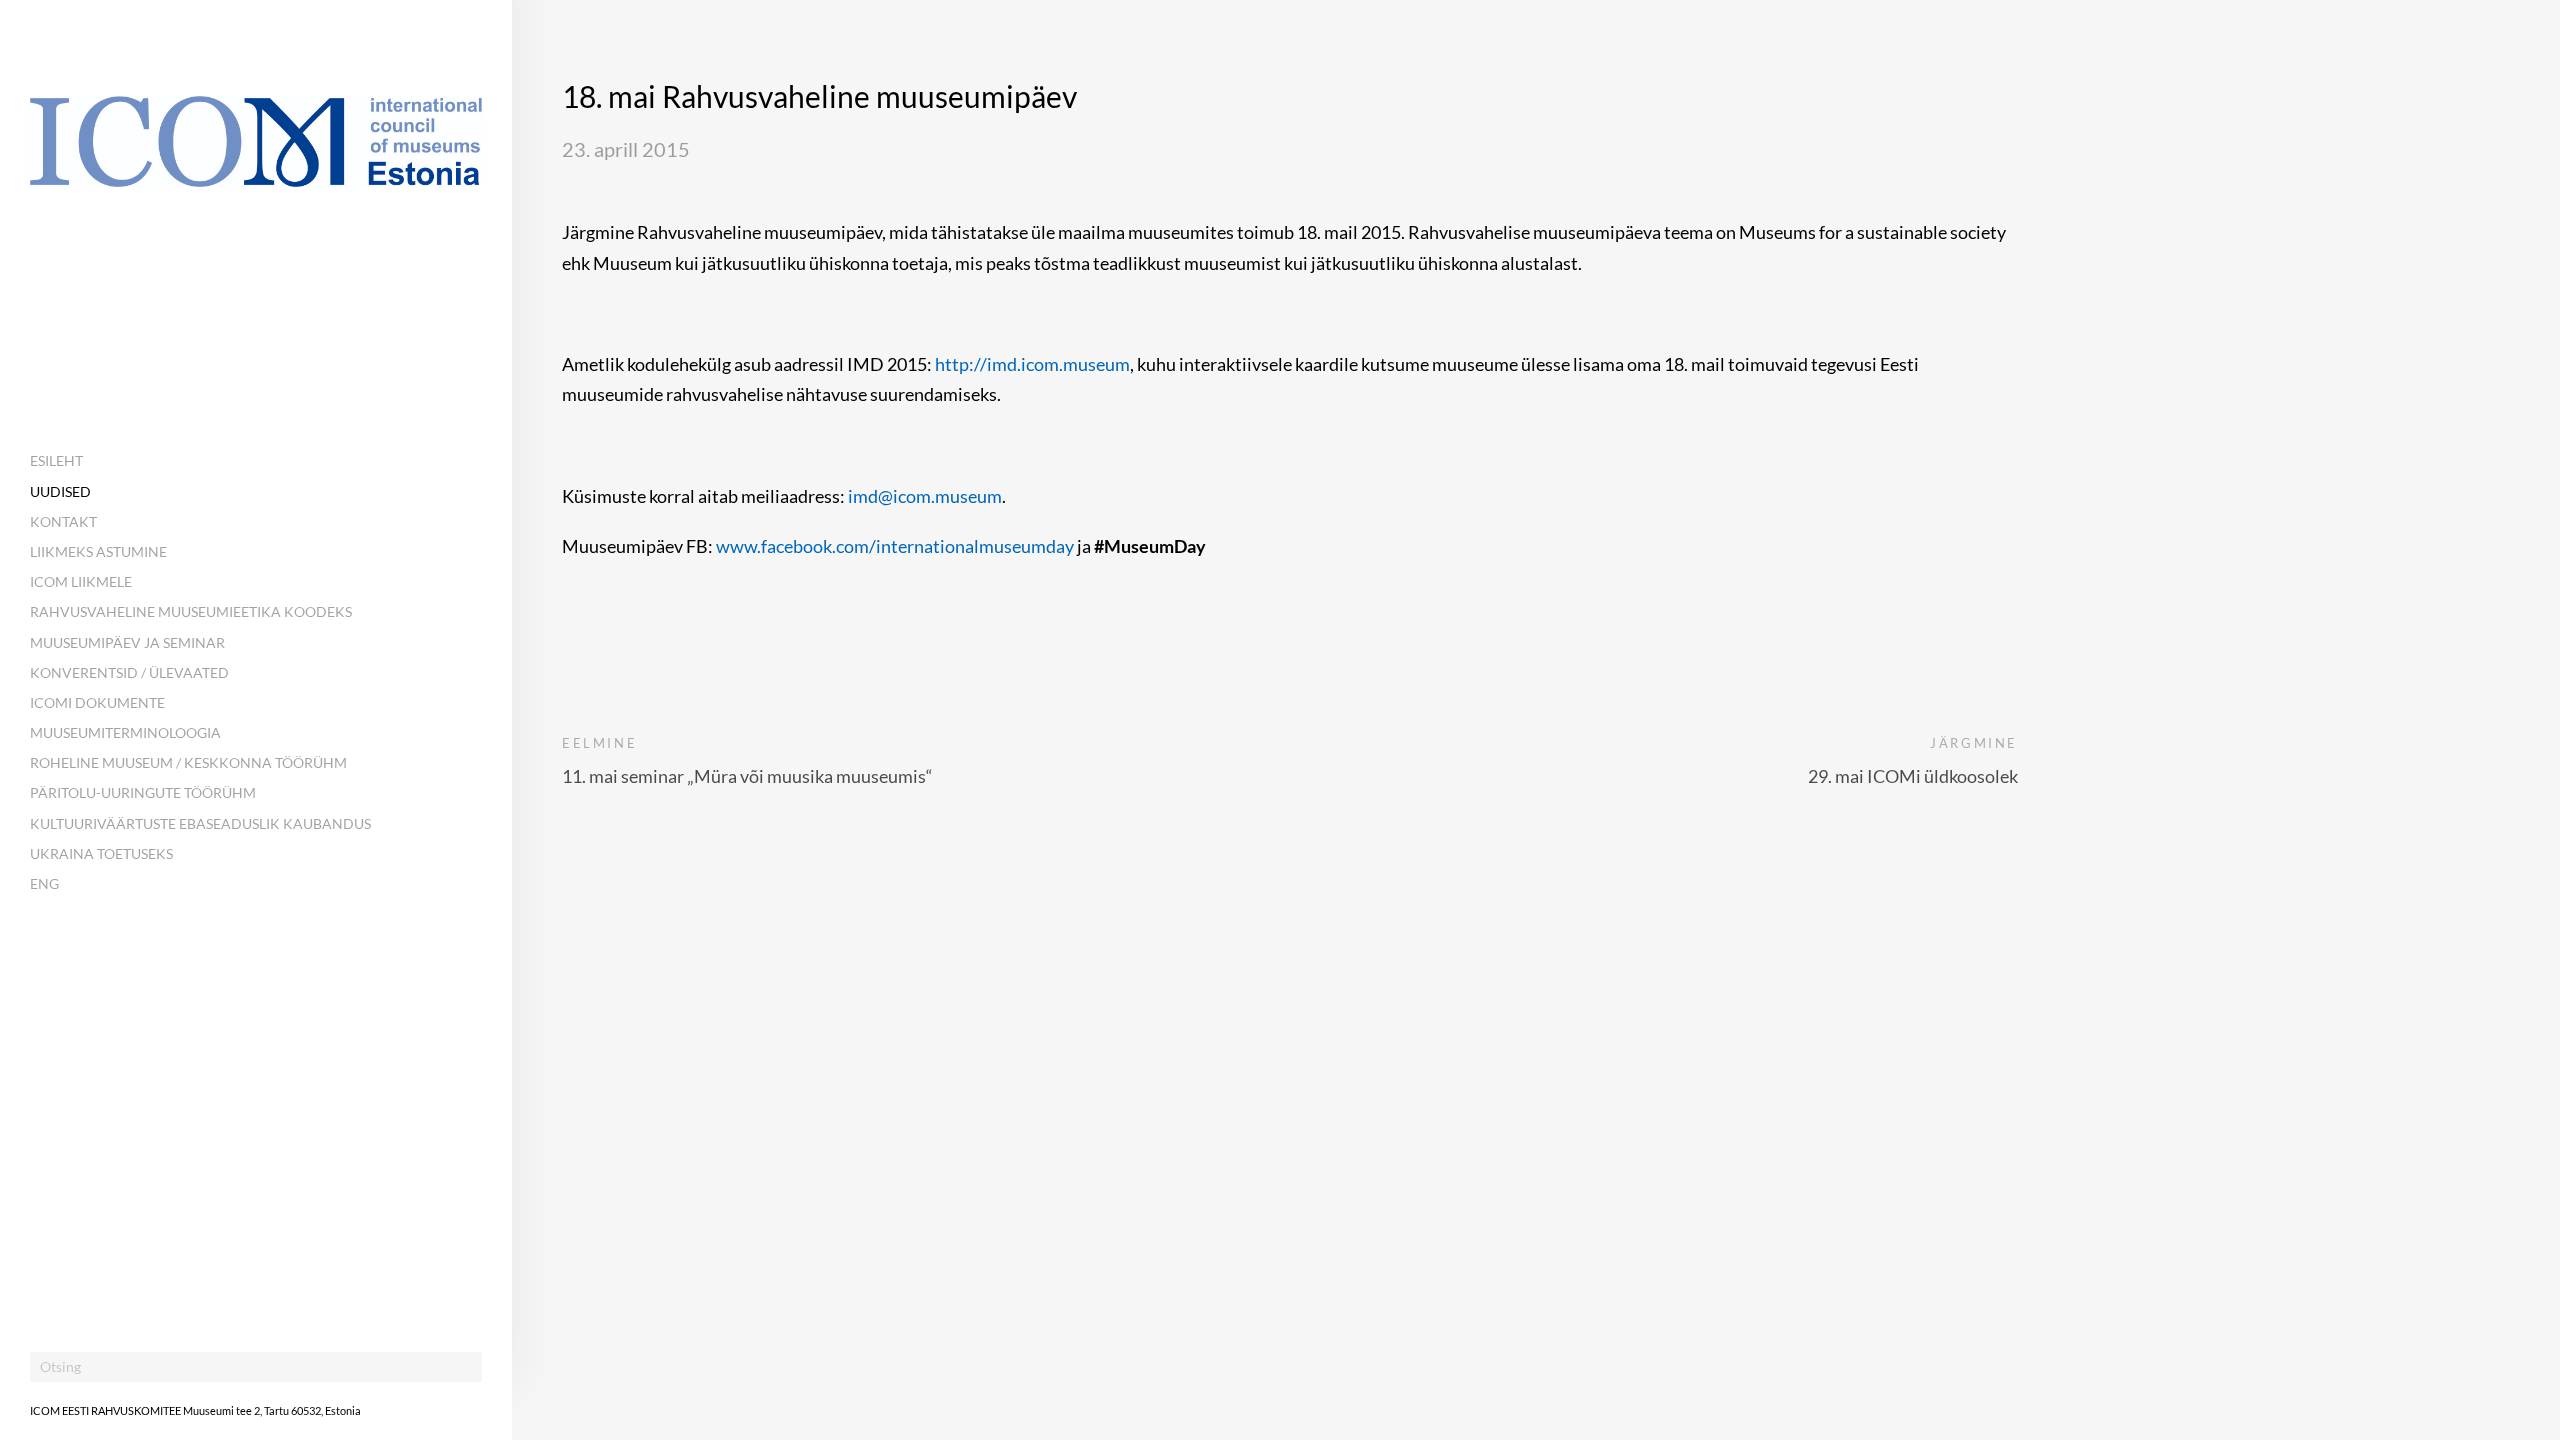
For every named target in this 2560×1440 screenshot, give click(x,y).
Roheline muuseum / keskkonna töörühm (188, 762)
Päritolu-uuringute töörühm (143, 792)
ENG (44, 883)
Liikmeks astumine (98, 551)
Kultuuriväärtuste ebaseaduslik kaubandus (200, 823)
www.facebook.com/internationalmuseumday (895, 546)
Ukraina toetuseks (101, 853)
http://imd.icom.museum (1032, 364)
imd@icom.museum (925, 496)
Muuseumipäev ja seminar (127, 642)
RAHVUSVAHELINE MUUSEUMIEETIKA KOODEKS (191, 611)
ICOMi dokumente (97, 702)
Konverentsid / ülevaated (129, 672)
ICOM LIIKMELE (81, 581)
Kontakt (63, 521)
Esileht (56, 460)
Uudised (60, 491)
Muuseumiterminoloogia (125, 732)
